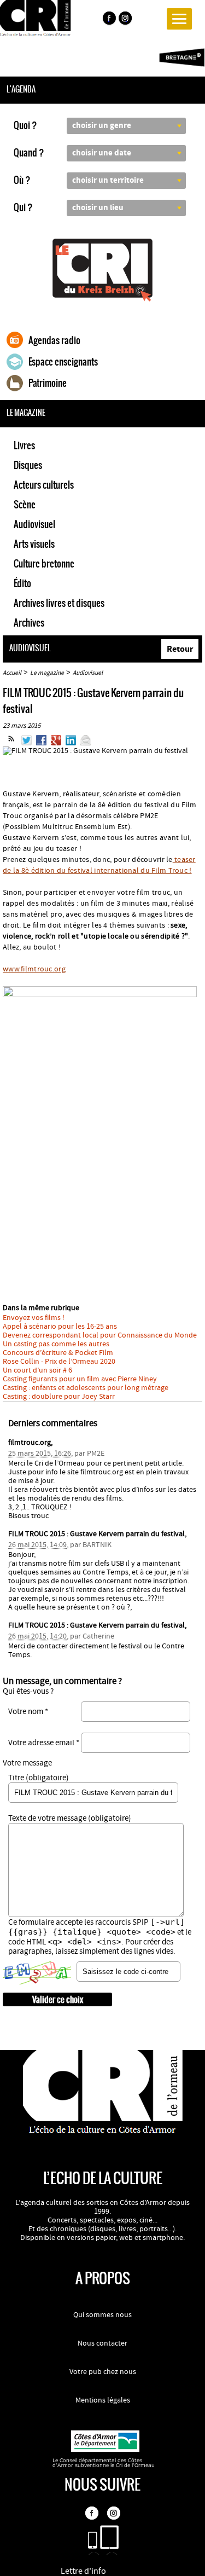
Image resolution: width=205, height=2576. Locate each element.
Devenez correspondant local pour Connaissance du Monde (100, 1335)
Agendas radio (54, 340)
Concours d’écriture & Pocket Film (58, 1353)
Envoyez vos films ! (34, 1318)
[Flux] (11, 743)
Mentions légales (103, 2400)
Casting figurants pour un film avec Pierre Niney (80, 1379)
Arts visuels (34, 544)
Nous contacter (102, 2343)
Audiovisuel (34, 524)
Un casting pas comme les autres (56, 1344)
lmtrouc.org (34, 969)
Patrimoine (48, 383)
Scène (25, 505)
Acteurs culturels (44, 485)
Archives (29, 623)
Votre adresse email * (44, 1743)
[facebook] (109, 20)
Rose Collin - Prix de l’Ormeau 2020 (59, 1362)
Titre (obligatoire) (39, 1778)
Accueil (12, 673)
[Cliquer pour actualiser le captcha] (37, 1973)
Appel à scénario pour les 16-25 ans (60, 1327)
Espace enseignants (63, 362)
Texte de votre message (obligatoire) (70, 1818)
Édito (22, 583)
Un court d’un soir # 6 (37, 1370)
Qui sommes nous (102, 2315)
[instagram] (126, 20)
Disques (28, 465)
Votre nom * (28, 1712)
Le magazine (47, 673)
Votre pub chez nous (103, 2372)
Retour (180, 649)
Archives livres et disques (59, 603)
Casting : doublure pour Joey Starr (59, 1397)
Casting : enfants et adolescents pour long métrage (86, 1388)
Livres (24, 445)
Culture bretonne (44, 564)
